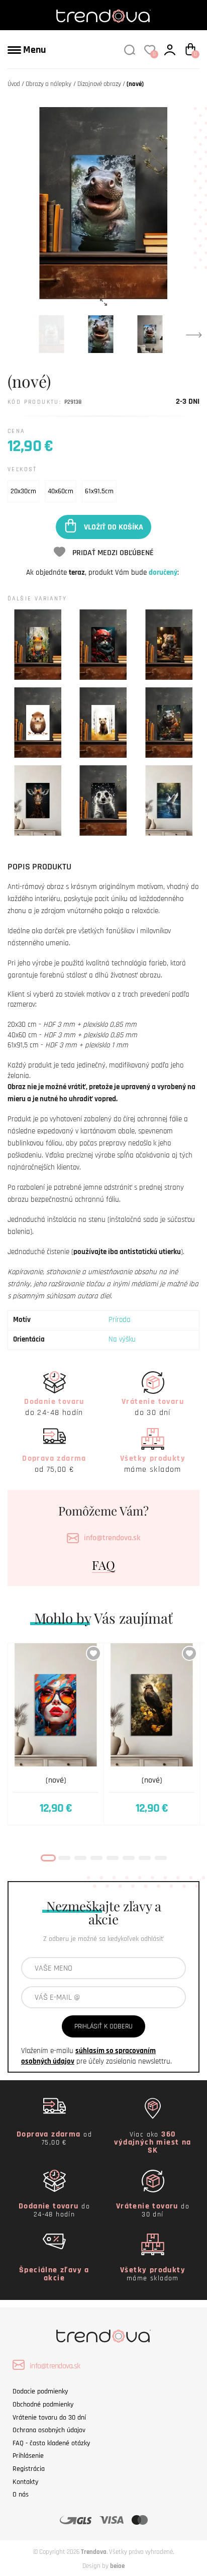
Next (194, 334)
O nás (21, 2495)
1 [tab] (48, 1858)
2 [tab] (64, 1858)
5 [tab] (113, 1858)
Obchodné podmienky (43, 2405)
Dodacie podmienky (40, 2391)
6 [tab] (129, 1858)
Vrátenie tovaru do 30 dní (49, 2418)
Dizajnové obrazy (99, 84)
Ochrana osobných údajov (49, 2430)
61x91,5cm (99, 491)
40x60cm (61, 491)
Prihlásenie (28, 2456)
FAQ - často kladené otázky (51, 2443)
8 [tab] (161, 1858)
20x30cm (23, 491)
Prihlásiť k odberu (103, 2026)
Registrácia (29, 2469)
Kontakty (25, 2482)
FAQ (103, 1565)
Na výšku (122, 1339)
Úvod (14, 84)
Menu (33, 50)
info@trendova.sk (112, 1538)
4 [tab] (96, 1858)
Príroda (120, 1320)
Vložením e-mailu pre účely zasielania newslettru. (96, 2056)
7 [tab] (145, 1858)
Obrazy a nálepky (48, 84)
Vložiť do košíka (114, 527)
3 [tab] (80, 1858)
